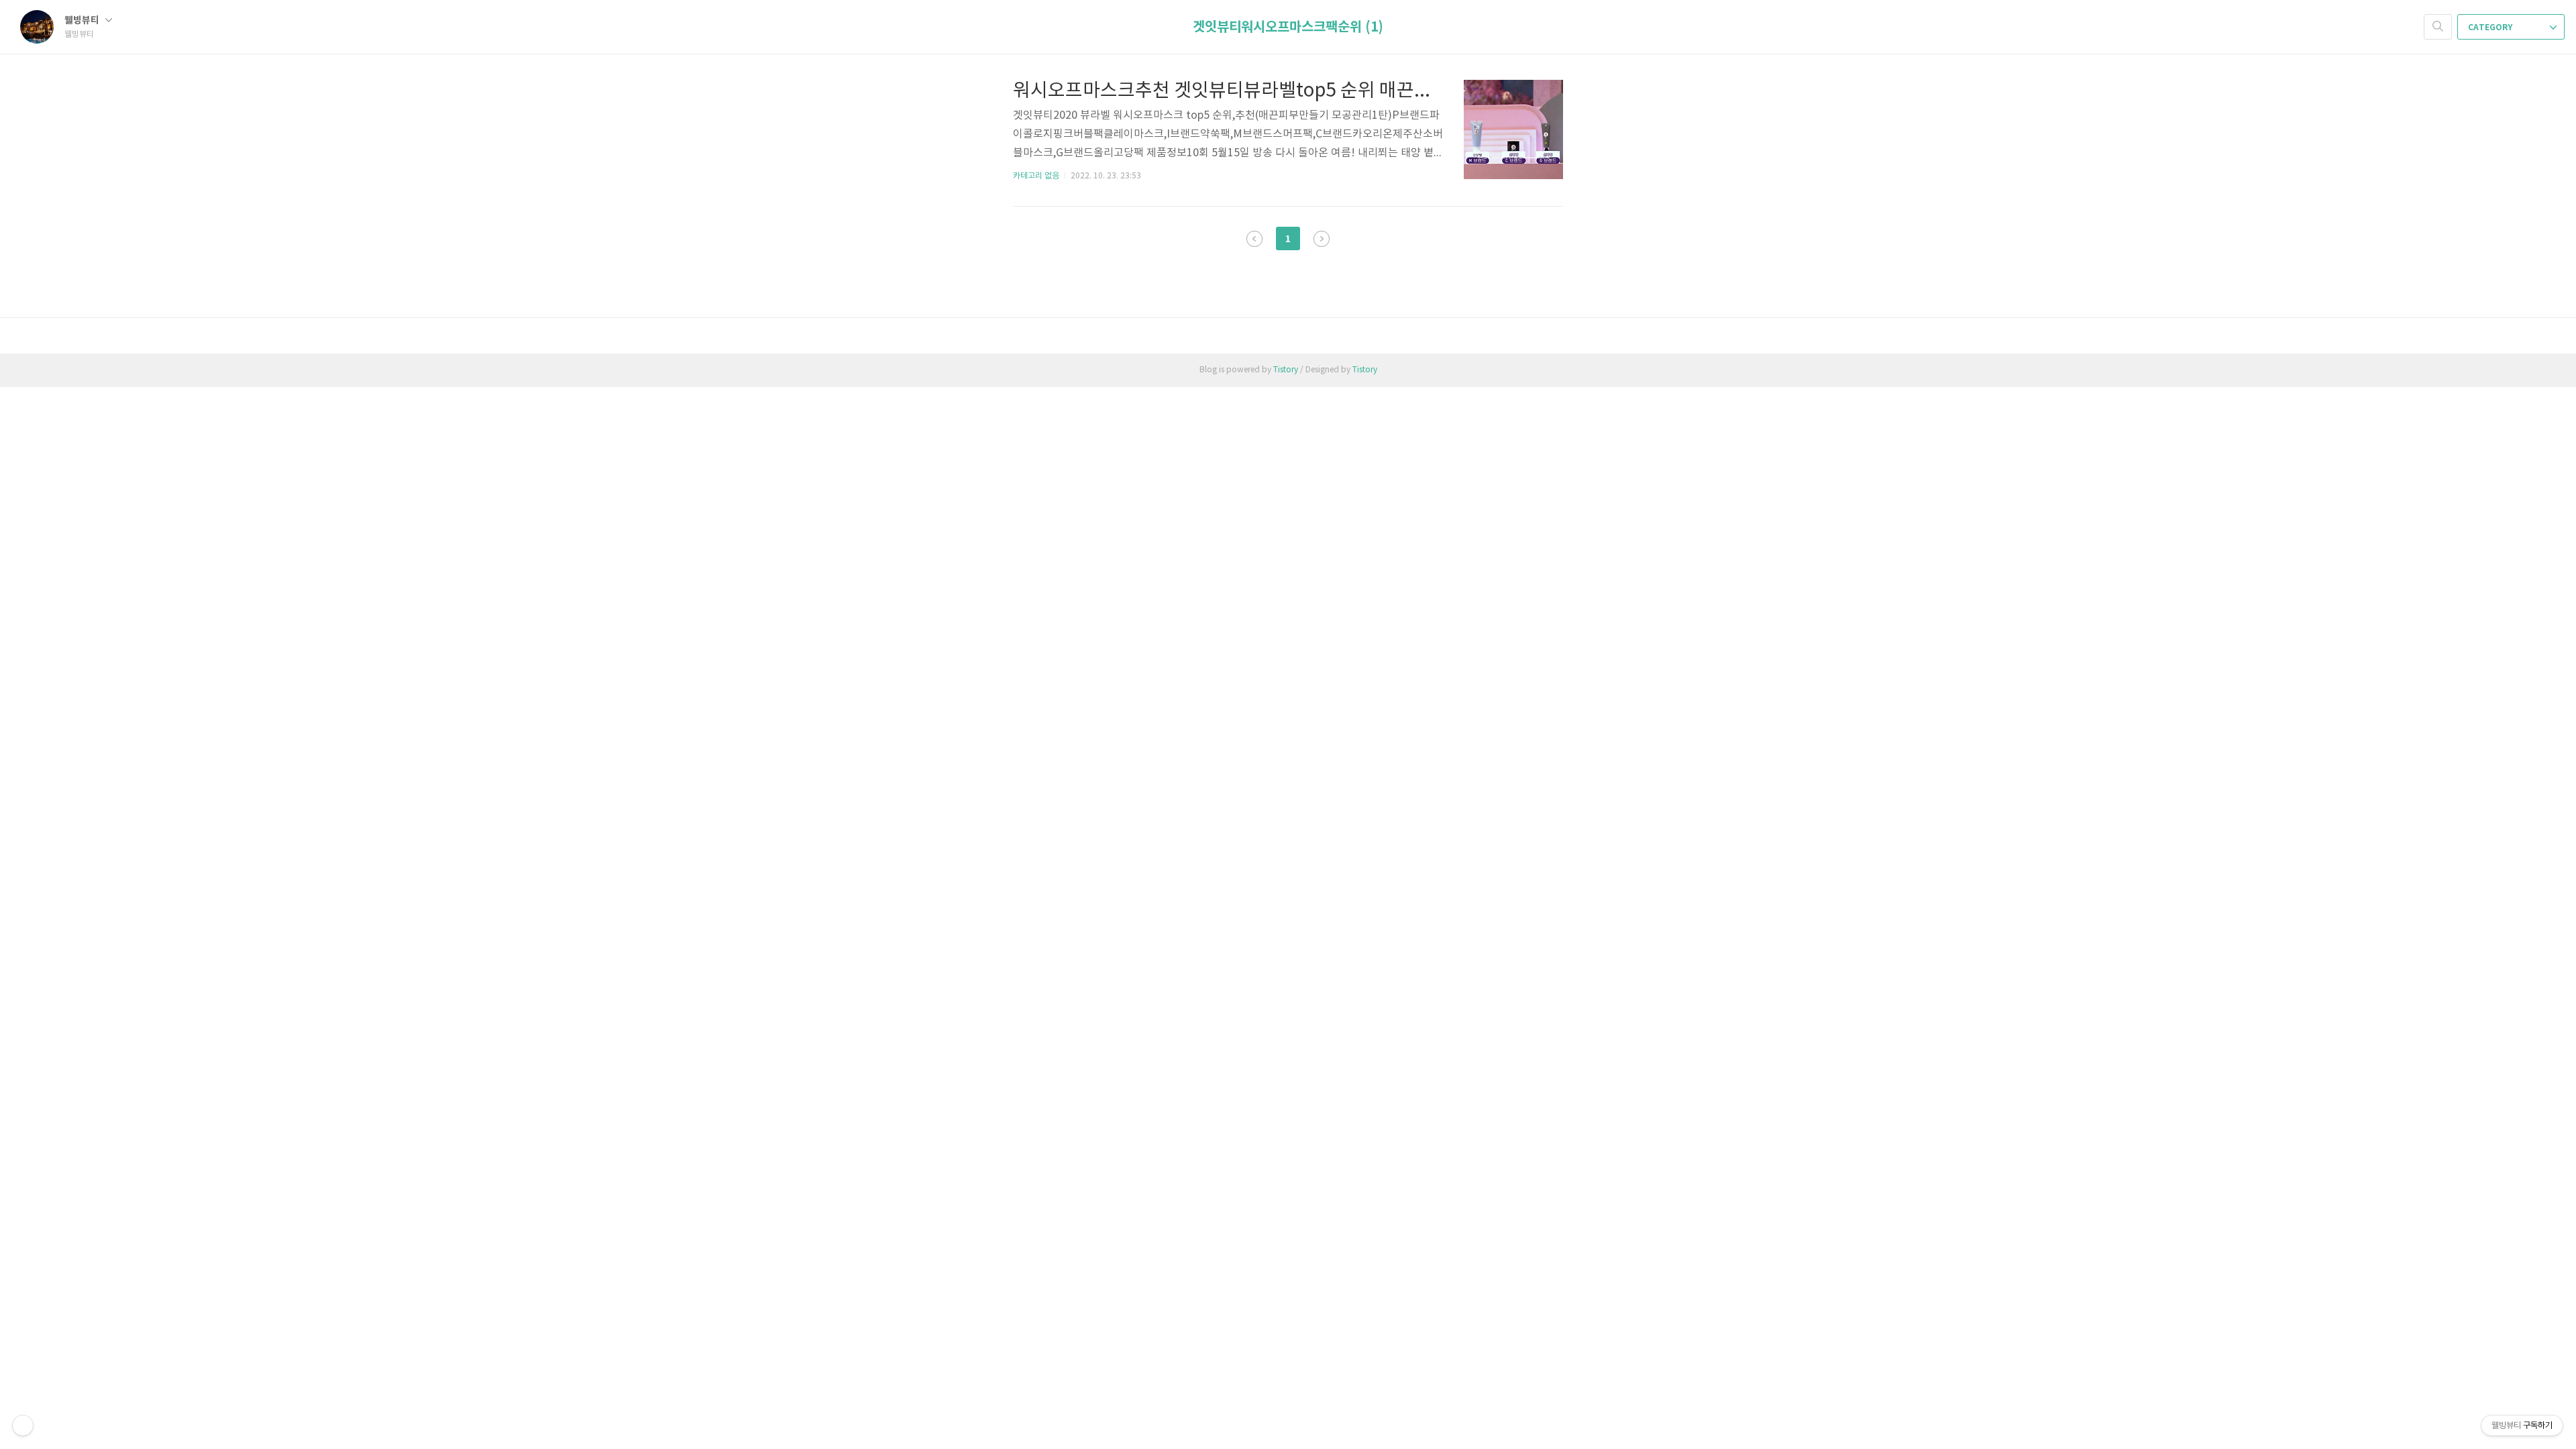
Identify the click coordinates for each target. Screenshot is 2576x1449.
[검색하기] (2438, 27)
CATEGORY (2491, 28)
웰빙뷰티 (83, 20)
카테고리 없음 (1036, 176)
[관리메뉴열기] (23, 1426)
